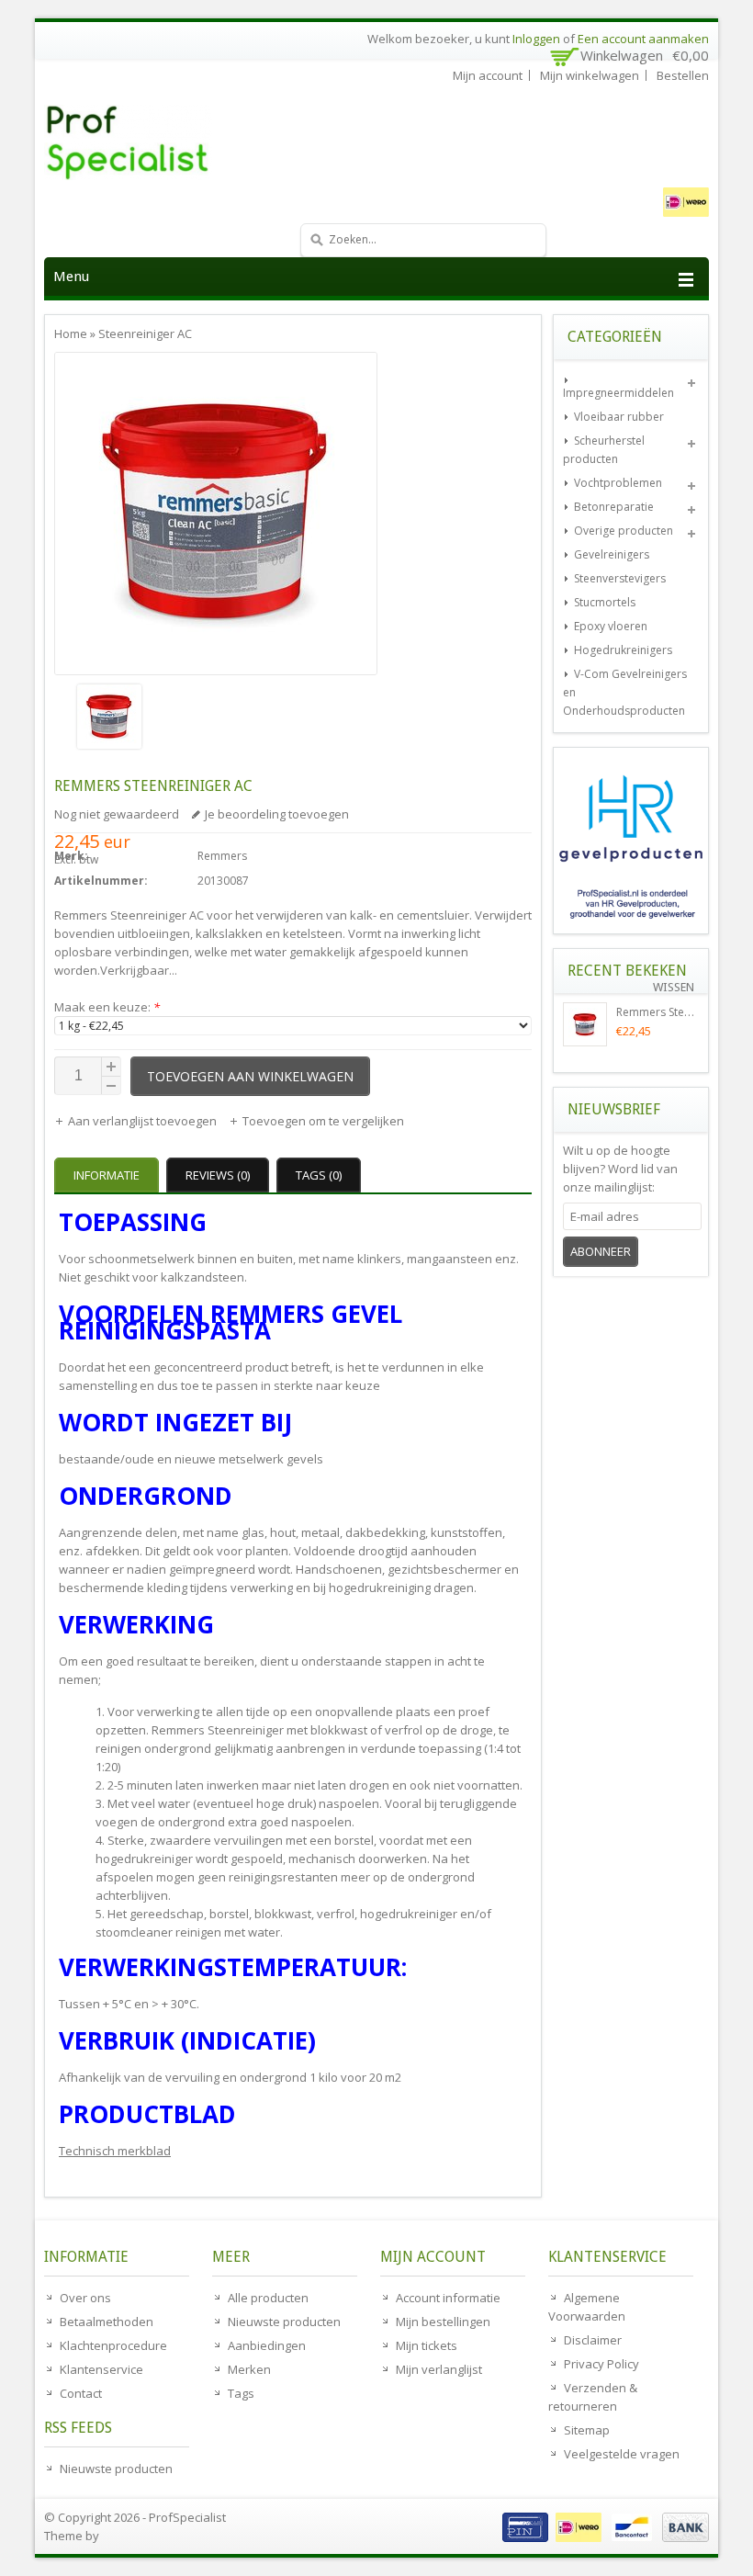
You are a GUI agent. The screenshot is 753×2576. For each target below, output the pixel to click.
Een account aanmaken (643, 39)
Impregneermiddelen (618, 393)
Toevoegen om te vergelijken (323, 1121)
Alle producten (268, 2298)
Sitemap (587, 2430)
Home (71, 333)
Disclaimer (593, 2340)
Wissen (674, 987)
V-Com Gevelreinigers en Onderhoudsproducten (625, 692)
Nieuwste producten (116, 2469)
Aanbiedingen (267, 2345)
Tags (241, 2393)
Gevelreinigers (612, 554)
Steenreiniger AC (145, 333)
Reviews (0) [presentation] (218, 1175)
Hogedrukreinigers (623, 650)
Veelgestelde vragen (622, 2454)
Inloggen (536, 39)
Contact (81, 2393)
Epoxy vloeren (611, 626)
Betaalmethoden (107, 2322)
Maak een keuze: (107, 1007)
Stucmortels (605, 602)
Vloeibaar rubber (619, 417)
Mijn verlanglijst (439, 2369)
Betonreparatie (614, 507)
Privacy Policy (601, 2364)
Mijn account (488, 75)
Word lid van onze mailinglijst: (620, 1169)
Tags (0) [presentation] (319, 1175)
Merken (249, 2369)
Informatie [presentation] (107, 1175)
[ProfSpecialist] (182, 142)
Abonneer (601, 1251)
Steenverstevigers (620, 578)
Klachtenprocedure (113, 2345)
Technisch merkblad (115, 2151)
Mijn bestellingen (443, 2322)
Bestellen (683, 75)
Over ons (85, 2298)
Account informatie (448, 2298)
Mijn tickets (427, 2345)
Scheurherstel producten (604, 450)
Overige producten (624, 531)
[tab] (109, 1175)
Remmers (222, 856)
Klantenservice (101, 2369)
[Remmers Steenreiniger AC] (216, 719)
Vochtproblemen (618, 483)
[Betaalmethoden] (603, 2537)
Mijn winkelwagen (590, 75)
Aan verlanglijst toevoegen (144, 1121)
